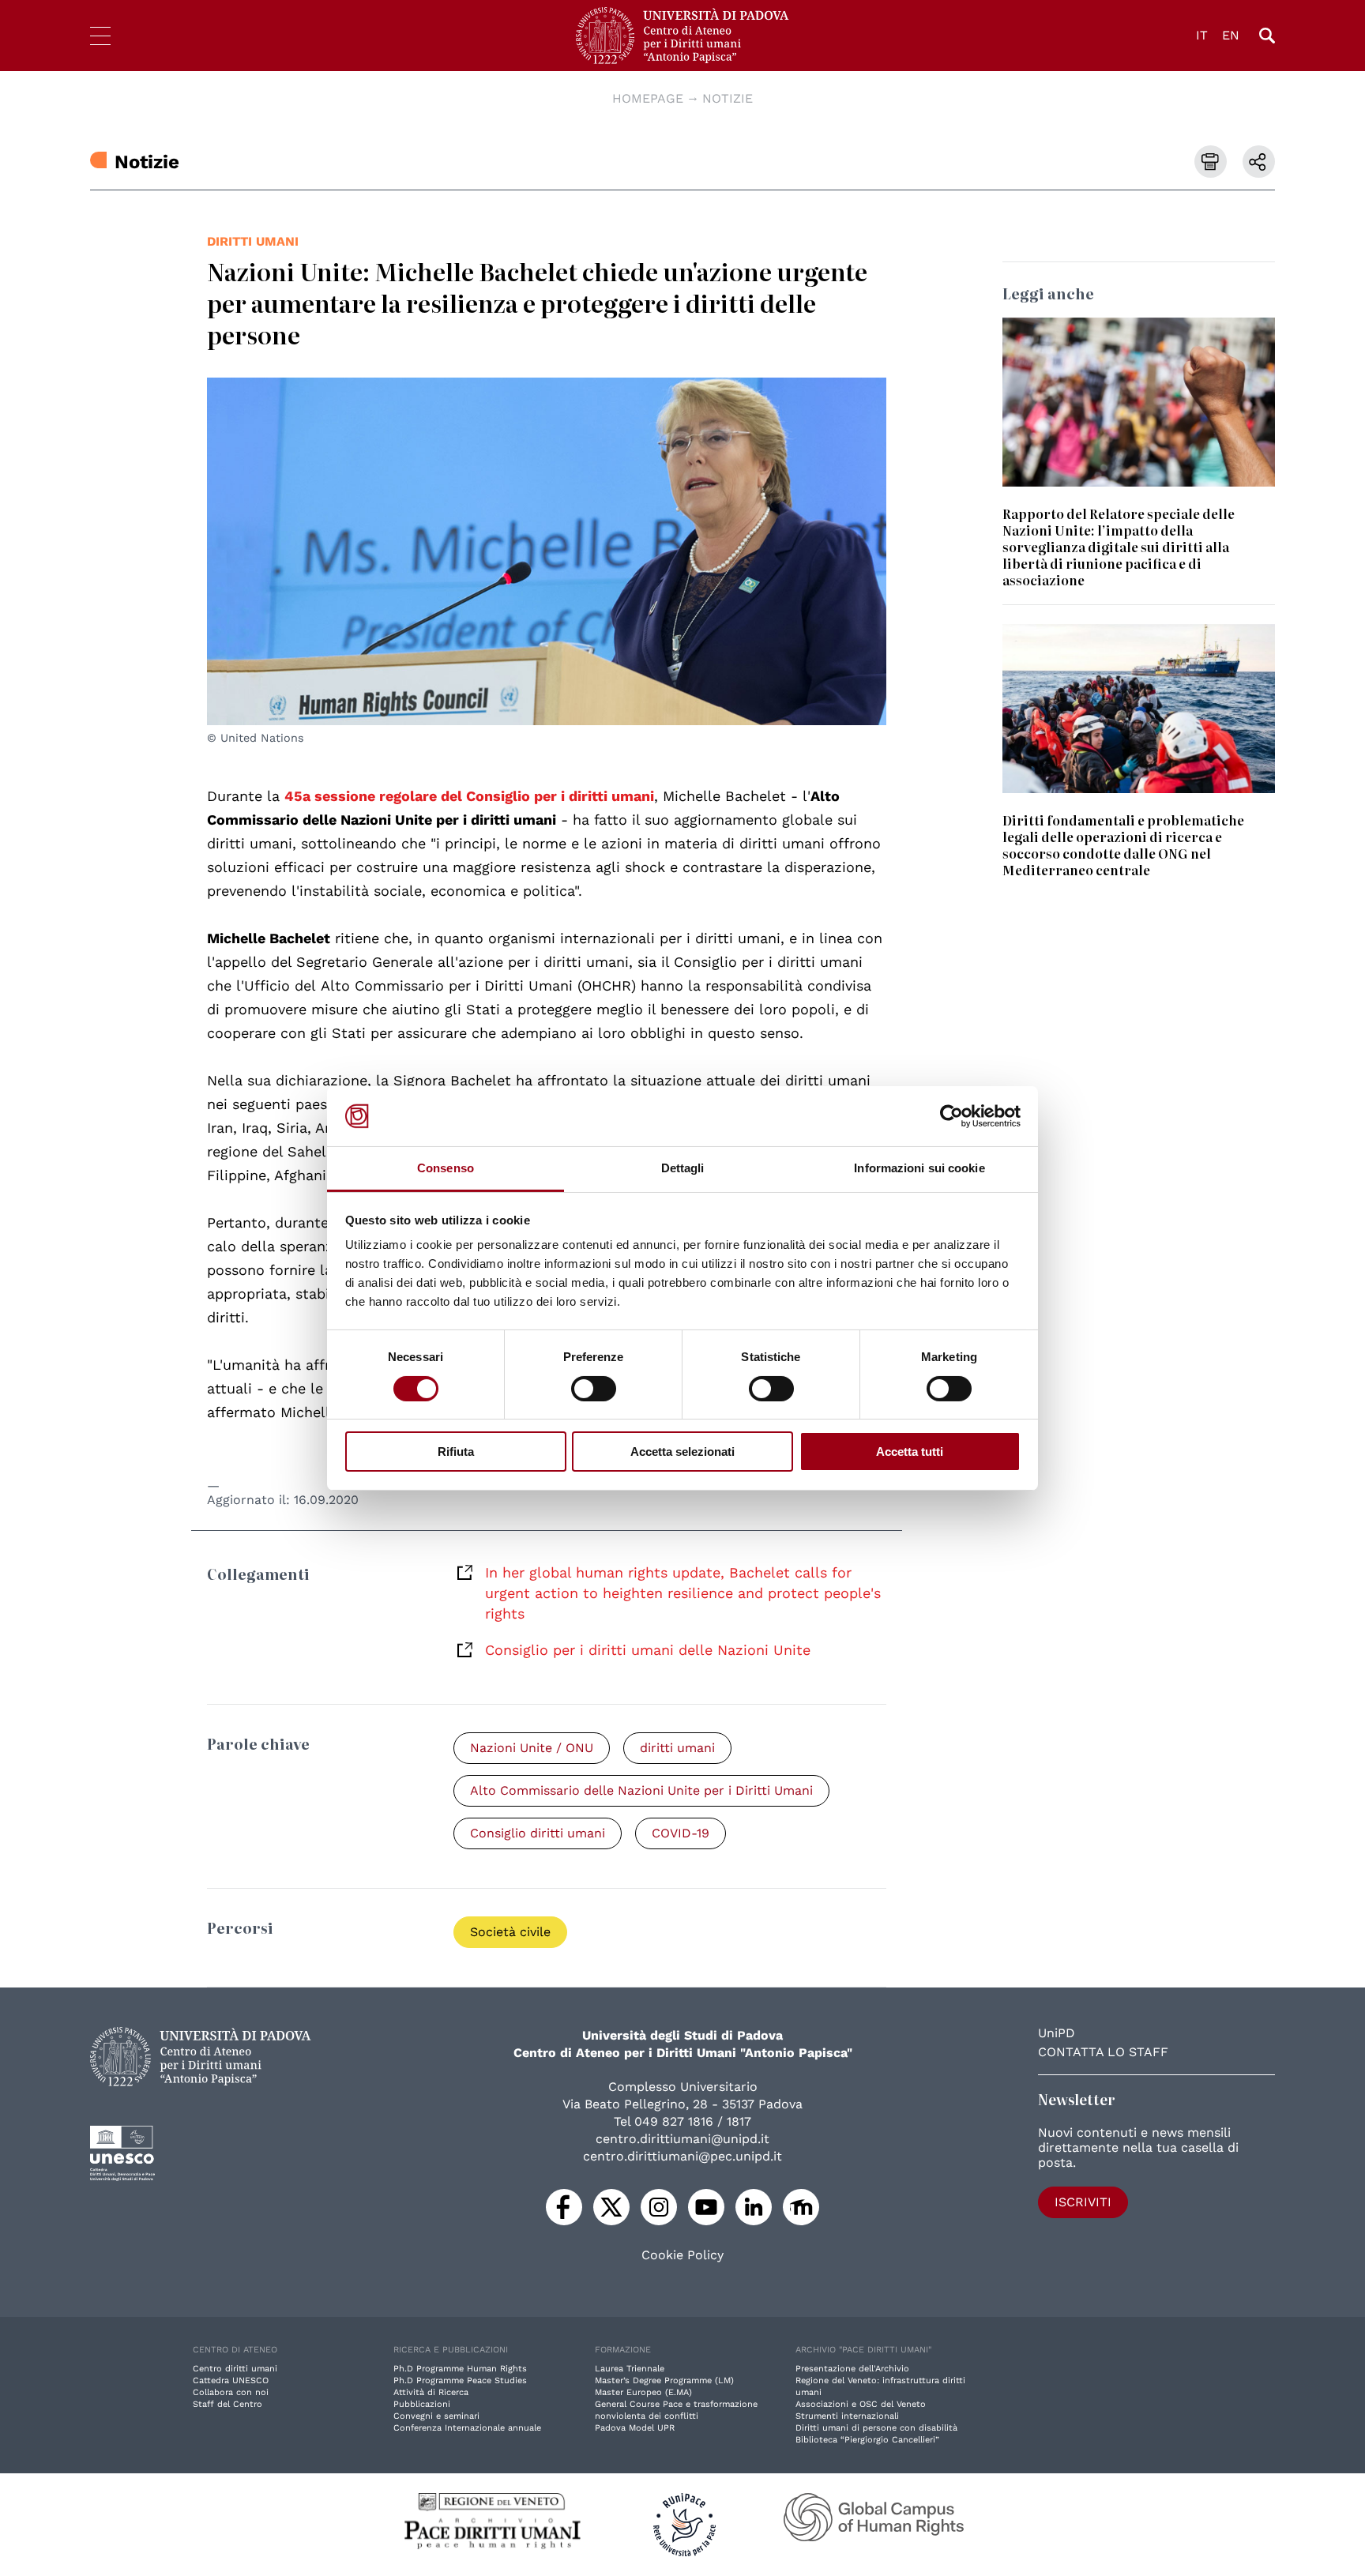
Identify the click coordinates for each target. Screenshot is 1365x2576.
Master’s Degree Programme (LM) (664, 2380)
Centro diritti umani (235, 2369)
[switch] (594, 1389)
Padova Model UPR (635, 2428)
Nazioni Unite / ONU (532, 1748)
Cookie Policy (682, 2255)
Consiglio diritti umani (538, 1833)
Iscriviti (1083, 2202)
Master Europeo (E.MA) (643, 2392)
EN (1231, 35)
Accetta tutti (910, 1452)
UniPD (1057, 2033)
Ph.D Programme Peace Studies (460, 2380)
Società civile (510, 1932)
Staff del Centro (227, 2404)
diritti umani (253, 241)
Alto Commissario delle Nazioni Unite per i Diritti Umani (641, 1790)
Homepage (648, 98)
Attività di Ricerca (431, 2392)
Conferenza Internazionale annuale (467, 2428)
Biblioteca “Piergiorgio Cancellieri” (867, 2440)
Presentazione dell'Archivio (852, 2369)
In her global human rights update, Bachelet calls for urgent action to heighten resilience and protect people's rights (683, 1593)
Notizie (728, 98)
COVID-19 (681, 1833)
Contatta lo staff (1103, 2052)
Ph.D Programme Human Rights (460, 2369)
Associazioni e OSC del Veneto (861, 2404)
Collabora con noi (231, 2392)
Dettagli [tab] (683, 1168)
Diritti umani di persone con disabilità (876, 2428)
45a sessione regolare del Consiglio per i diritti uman (467, 796)
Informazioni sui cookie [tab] (919, 1168)
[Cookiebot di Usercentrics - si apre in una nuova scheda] (951, 1116)
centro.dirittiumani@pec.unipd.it (682, 2156)
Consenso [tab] (446, 1168)
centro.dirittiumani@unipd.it (682, 2139)
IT (1202, 35)
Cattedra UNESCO (231, 2380)
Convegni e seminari (436, 2416)
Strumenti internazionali (847, 2416)
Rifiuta (456, 1452)
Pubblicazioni (422, 2404)
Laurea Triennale (630, 2369)
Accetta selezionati (682, 1452)
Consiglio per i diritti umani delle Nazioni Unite (648, 1650)
